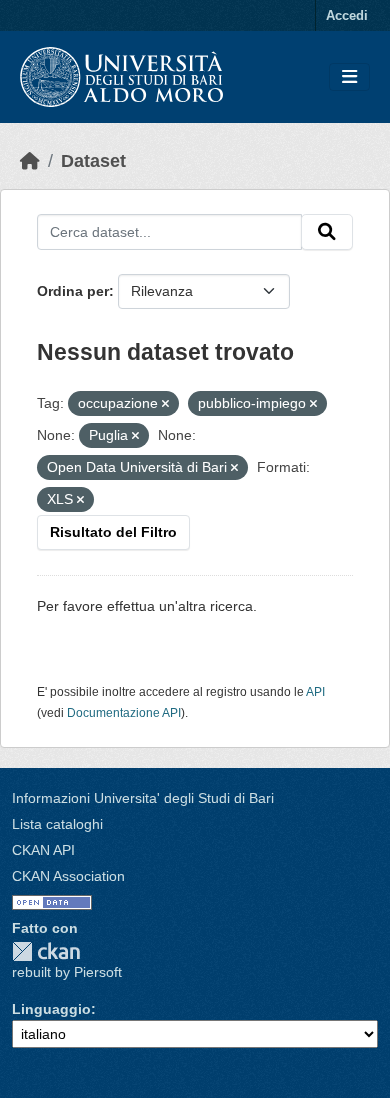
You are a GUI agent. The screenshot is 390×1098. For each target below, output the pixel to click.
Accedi (347, 15)
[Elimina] (165, 404)
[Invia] (327, 232)
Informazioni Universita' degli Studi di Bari (143, 798)
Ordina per (73, 291)
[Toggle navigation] (349, 77)
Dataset (93, 161)
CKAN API (43, 850)
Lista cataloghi (57, 824)
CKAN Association (68, 876)
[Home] (30, 161)
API (315, 692)
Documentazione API (124, 713)
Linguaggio (51, 1009)
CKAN (46, 951)
